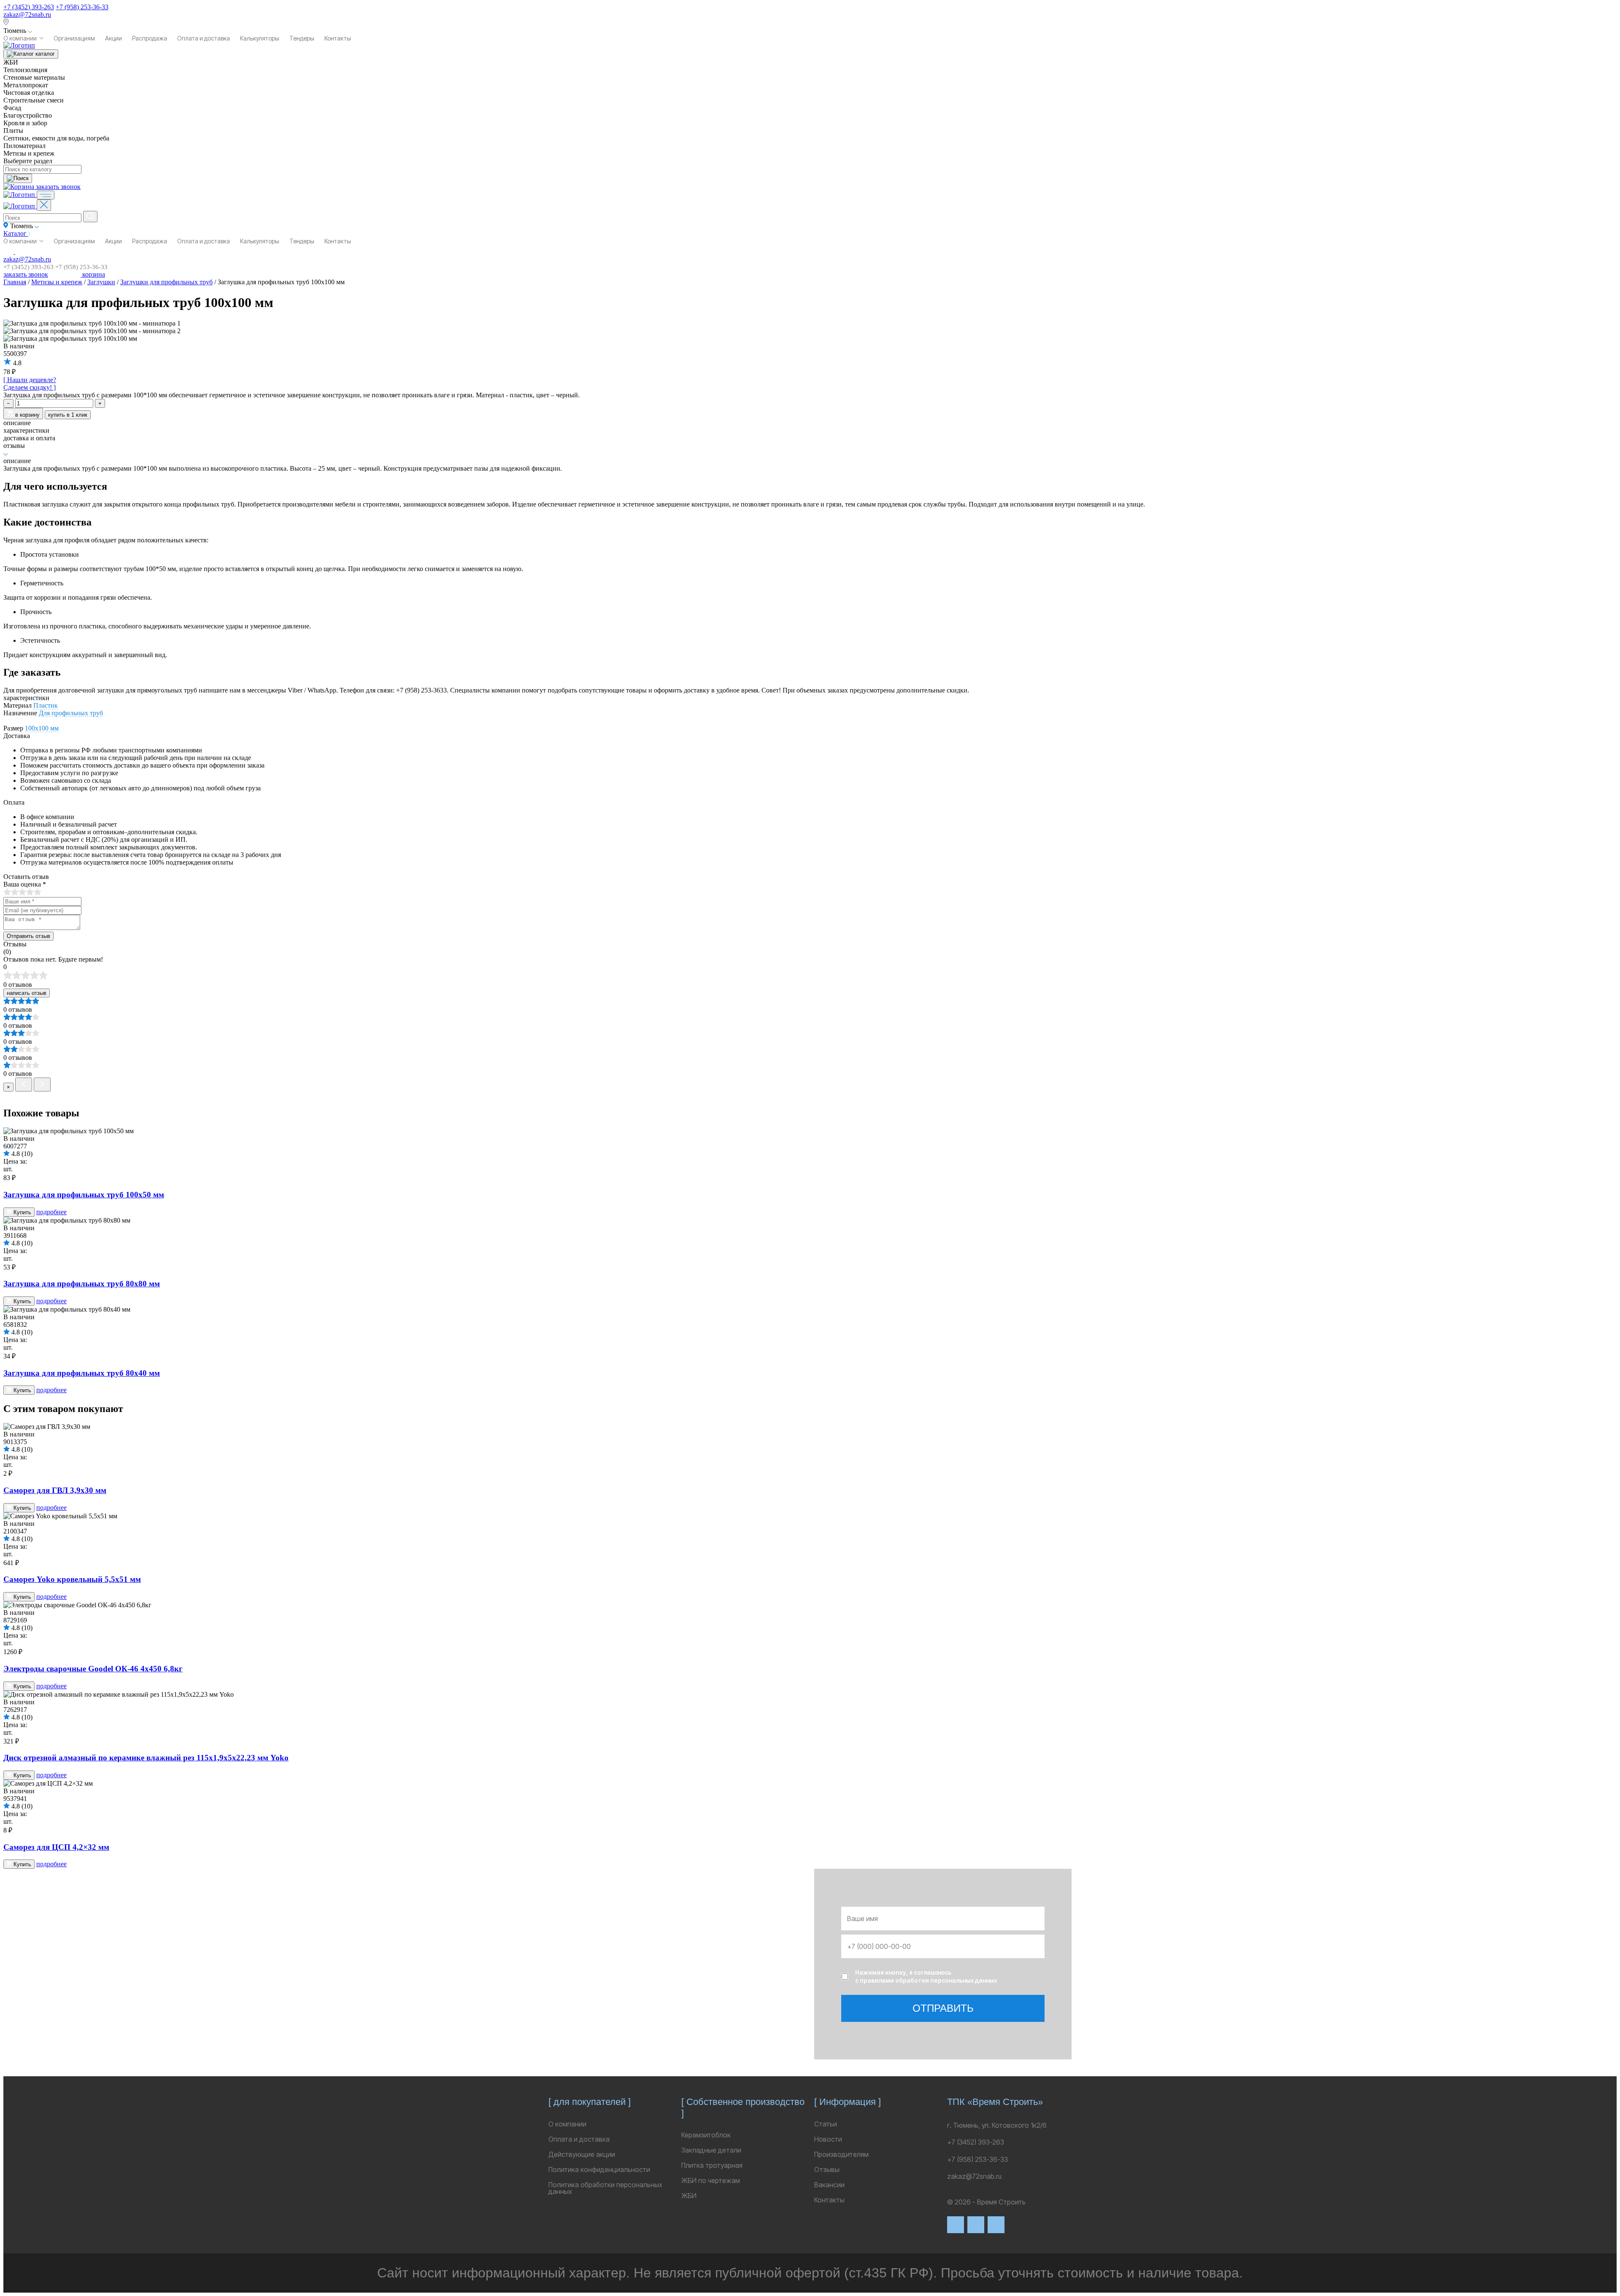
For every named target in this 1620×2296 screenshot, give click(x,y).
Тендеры (302, 38)
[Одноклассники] (996, 2225)
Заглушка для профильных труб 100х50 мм (84, 1195)
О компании (20, 38)
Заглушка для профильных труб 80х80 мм (82, 1284)
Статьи (826, 2124)
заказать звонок (58, 187)
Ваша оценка (25, 884)
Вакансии (829, 2185)
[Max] (976, 2225)
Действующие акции (582, 2154)
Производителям (841, 2154)
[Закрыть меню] (44, 205)
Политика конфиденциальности (599, 2169)
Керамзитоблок (706, 2135)
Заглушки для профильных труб (166, 282)
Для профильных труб (71, 713)
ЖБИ (689, 2196)
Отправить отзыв (28, 936)
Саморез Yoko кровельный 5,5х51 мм (72, 1579)
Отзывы (827, 2169)
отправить (943, 2008)
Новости (828, 2139)
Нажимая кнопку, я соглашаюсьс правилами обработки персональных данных (926, 1977)
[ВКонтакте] (956, 2225)
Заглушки (101, 282)
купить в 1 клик (68, 415)
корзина (93, 274)
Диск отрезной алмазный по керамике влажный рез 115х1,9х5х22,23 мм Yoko (146, 1758)
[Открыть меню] (46, 195)
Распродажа (150, 38)
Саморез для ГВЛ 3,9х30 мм (55, 1490)
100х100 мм (42, 728)
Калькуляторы (260, 38)
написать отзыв (27, 993)
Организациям (74, 38)
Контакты (338, 38)
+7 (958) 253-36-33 (82, 7)
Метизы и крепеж (57, 282)
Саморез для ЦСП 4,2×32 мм (56, 1847)
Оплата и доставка (204, 38)
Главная (15, 282)
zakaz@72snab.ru (27, 15)
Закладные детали (711, 2150)
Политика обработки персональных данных (605, 2188)
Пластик (46, 705)
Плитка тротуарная (712, 2165)
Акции (113, 38)
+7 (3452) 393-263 (29, 7)
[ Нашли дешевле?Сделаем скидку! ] (30, 384)
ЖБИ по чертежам (711, 2180)
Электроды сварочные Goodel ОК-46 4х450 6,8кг (93, 1669)
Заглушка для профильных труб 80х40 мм (82, 1373)
